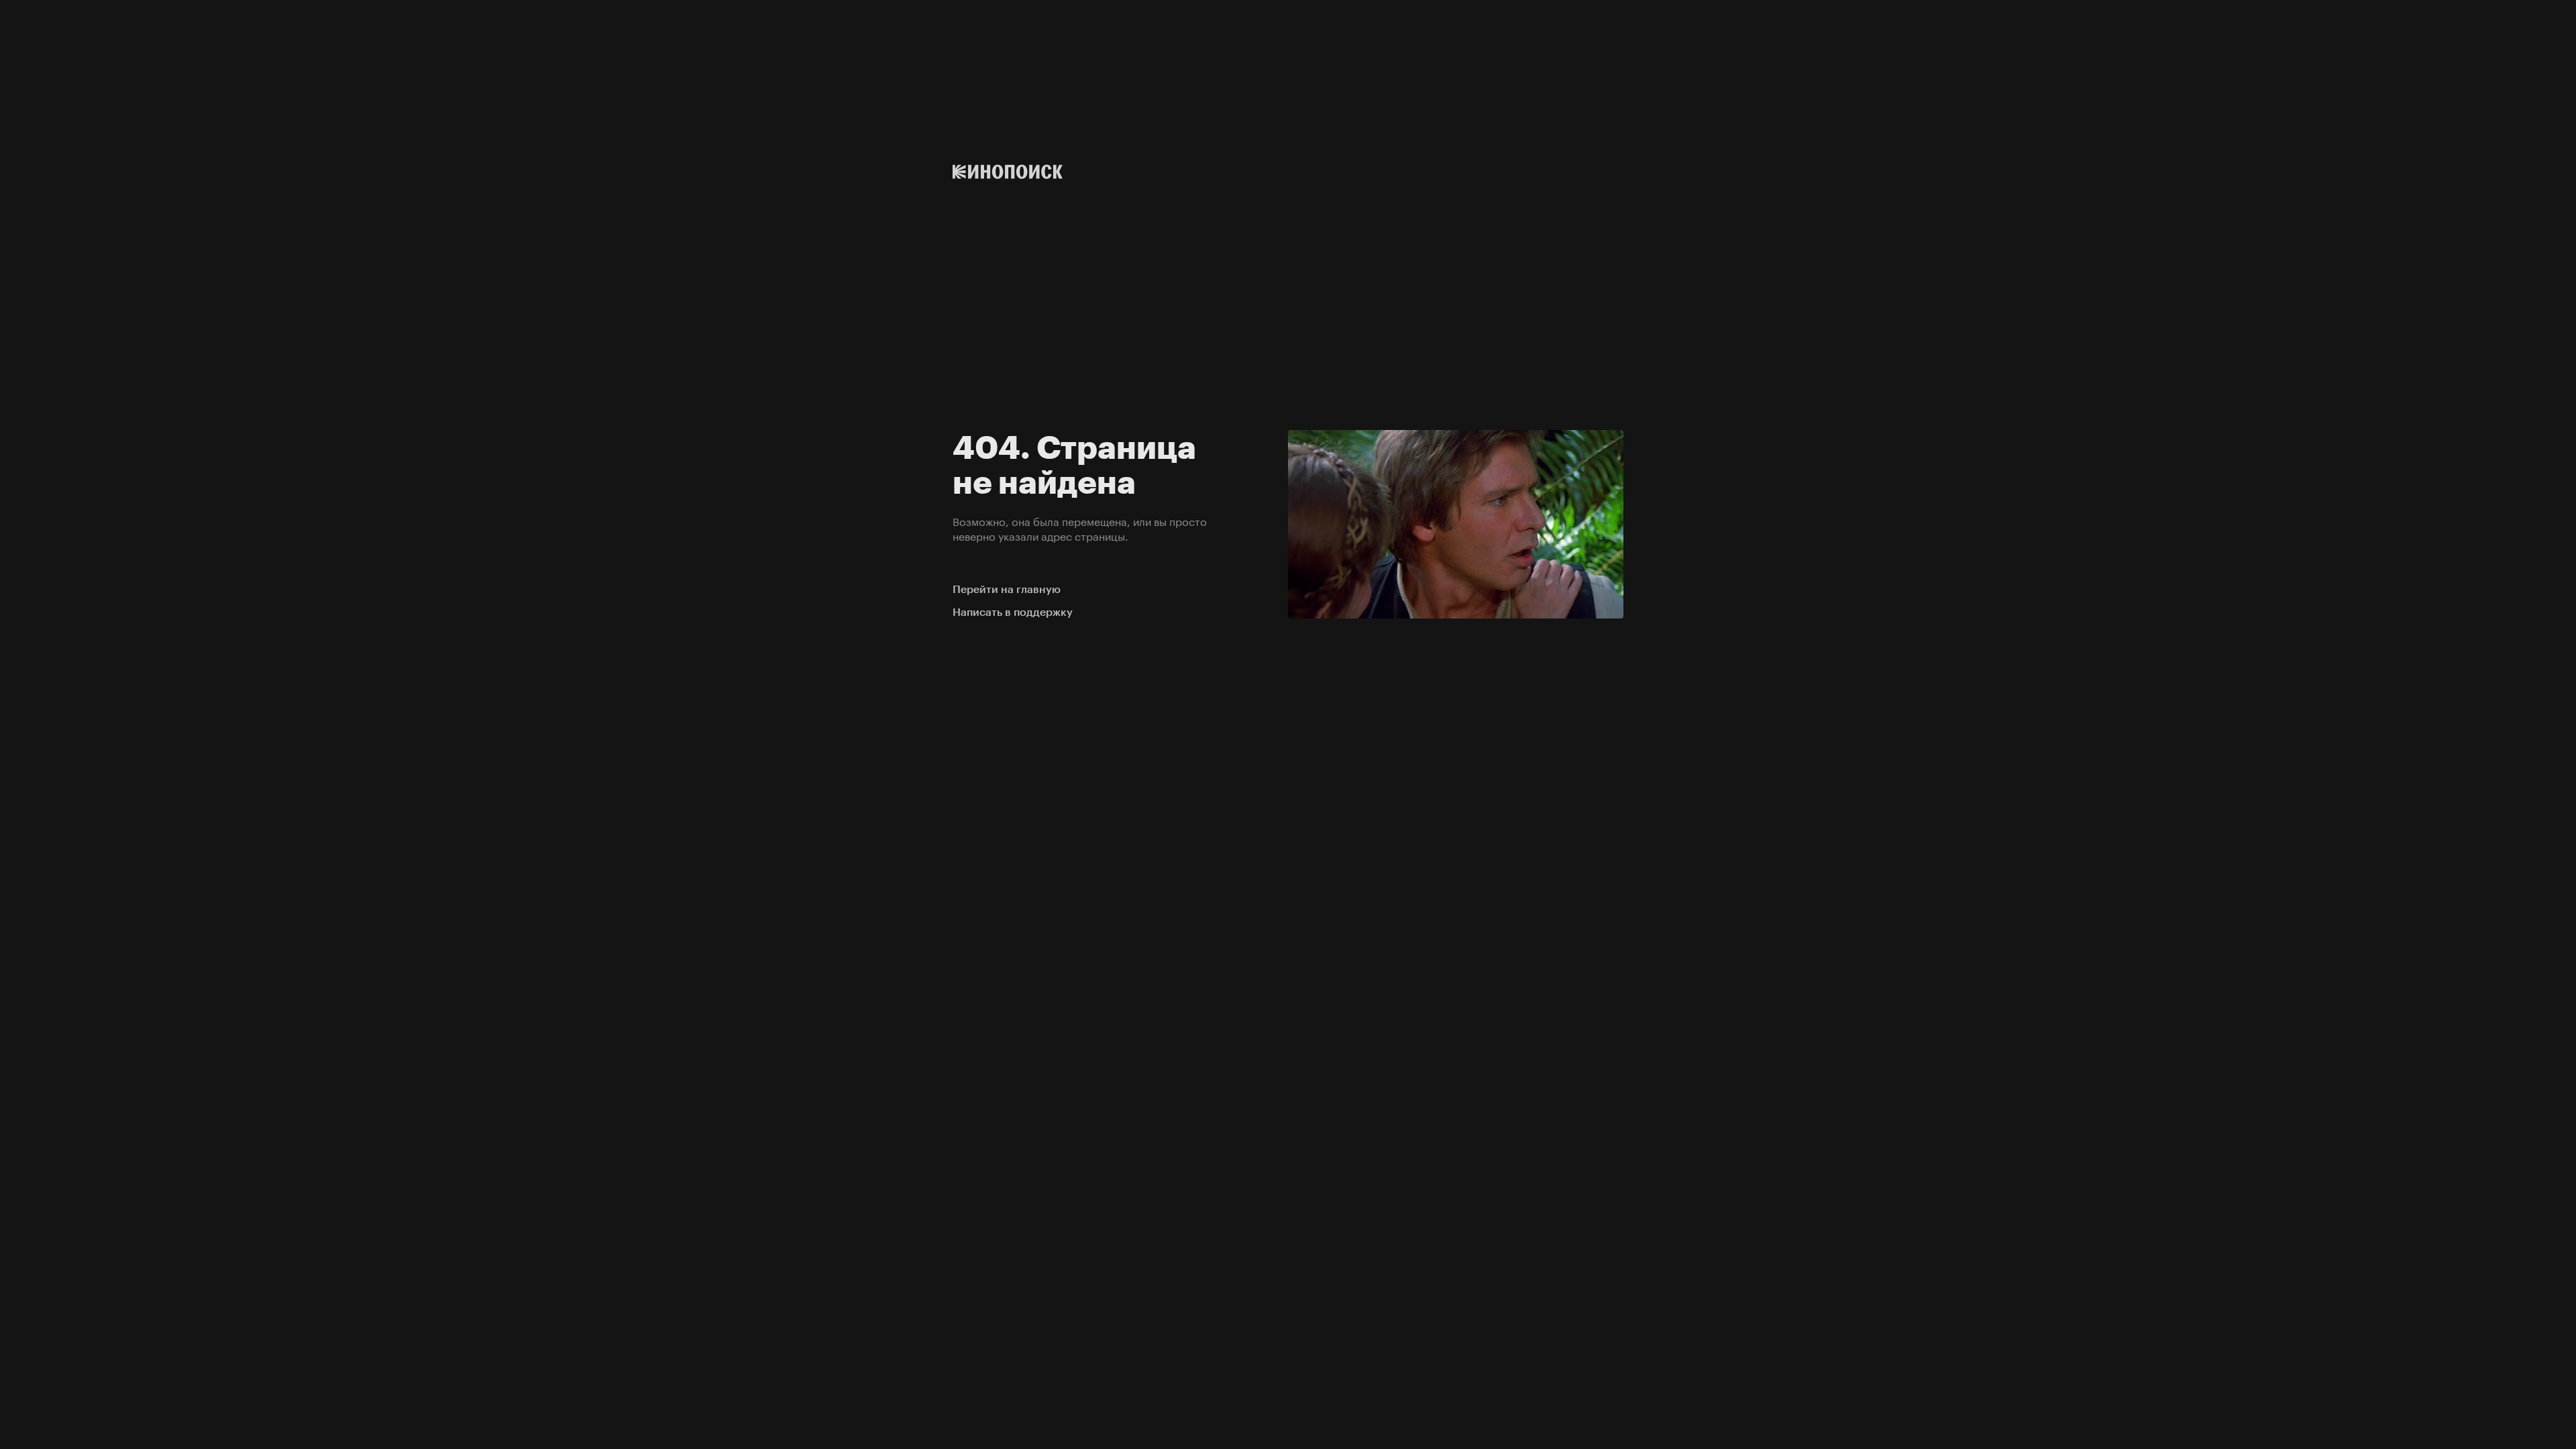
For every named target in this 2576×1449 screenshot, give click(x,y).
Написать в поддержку (1013, 612)
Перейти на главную (1007, 589)
